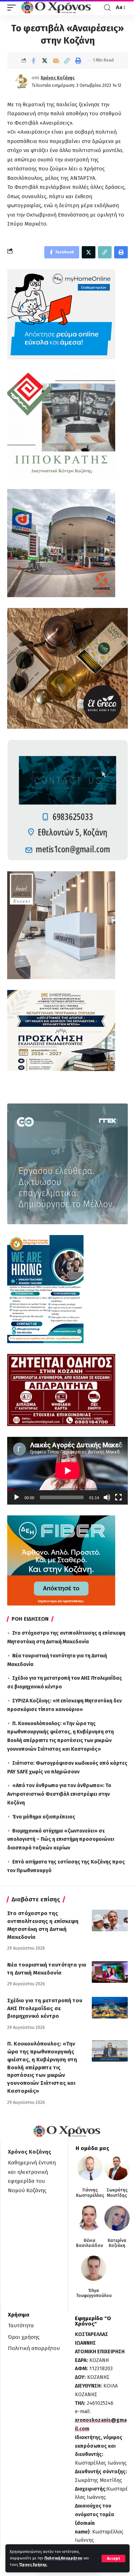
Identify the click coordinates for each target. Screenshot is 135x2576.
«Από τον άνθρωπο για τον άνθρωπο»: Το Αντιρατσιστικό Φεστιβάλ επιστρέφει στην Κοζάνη (59, 1794)
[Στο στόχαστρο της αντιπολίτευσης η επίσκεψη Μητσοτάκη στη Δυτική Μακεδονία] (110, 1920)
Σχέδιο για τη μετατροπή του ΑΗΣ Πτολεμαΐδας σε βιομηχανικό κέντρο (45, 2008)
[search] (107, 8)
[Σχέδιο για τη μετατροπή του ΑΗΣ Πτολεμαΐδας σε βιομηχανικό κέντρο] (110, 2008)
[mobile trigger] (13, 8)
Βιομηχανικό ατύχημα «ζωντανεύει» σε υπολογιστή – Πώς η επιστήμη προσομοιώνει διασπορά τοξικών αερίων (61, 1840)
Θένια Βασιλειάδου (89, 2243)
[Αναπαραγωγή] (17, 1497)
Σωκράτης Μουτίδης (117, 2193)
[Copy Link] (67, 61)
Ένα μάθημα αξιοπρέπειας (44, 1817)
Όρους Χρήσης (33, 2565)
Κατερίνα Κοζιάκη (117, 2243)
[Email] (56, 61)
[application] (67, 1471)
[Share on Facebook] (33, 61)
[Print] (78, 61)
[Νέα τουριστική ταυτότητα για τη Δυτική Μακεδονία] (110, 1972)
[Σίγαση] (107, 1497)
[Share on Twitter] (45, 61)
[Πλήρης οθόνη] (118, 1497)
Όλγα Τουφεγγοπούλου (94, 2293)
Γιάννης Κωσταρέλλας (90, 2193)
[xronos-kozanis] (57, 8)
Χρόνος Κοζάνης (58, 78)
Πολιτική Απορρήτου (63, 2558)
